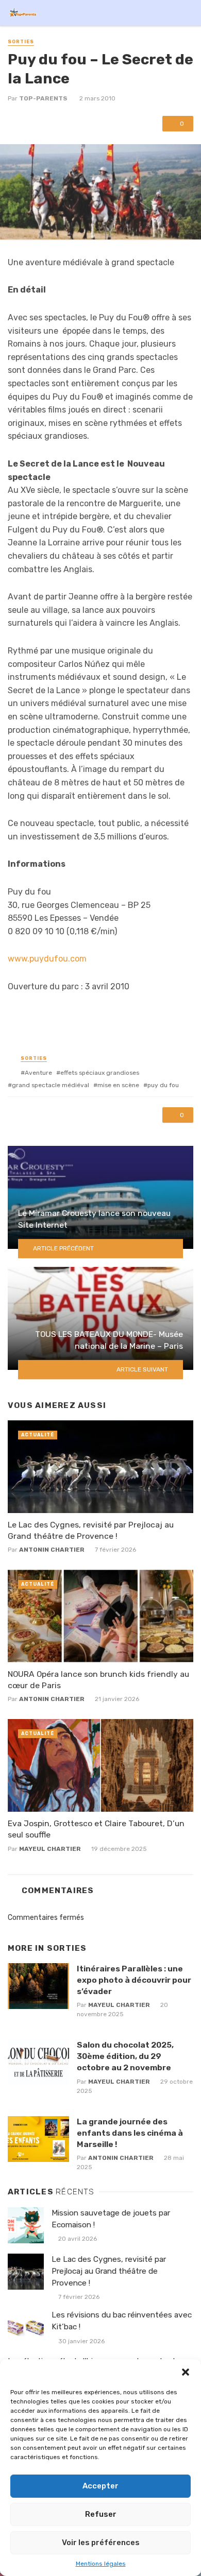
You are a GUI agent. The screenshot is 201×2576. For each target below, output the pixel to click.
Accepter (100, 2486)
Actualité (38, 1435)
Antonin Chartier (52, 1550)
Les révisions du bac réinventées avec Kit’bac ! (122, 2321)
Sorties (21, 42)
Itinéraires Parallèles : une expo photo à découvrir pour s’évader (134, 1980)
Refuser (101, 2514)
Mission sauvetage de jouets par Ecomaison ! (111, 2219)
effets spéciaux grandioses (100, 1073)
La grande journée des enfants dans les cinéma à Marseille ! (130, 2133)
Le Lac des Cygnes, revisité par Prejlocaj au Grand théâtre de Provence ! (91, 1530)
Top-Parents (43, 98)
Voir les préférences (101, 2543)
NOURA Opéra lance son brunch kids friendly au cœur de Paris (98, 1680)
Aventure (38, 1073)
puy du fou (163, 1085)
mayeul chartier (50, 1849)
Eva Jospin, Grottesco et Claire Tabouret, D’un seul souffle (96, 1829)
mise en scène (118, 1085)
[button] (186, 2372)
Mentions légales (101, 2564)
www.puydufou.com (47, 959)
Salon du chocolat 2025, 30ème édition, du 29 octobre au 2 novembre (125, 2056)
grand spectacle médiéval (51, 1085)
